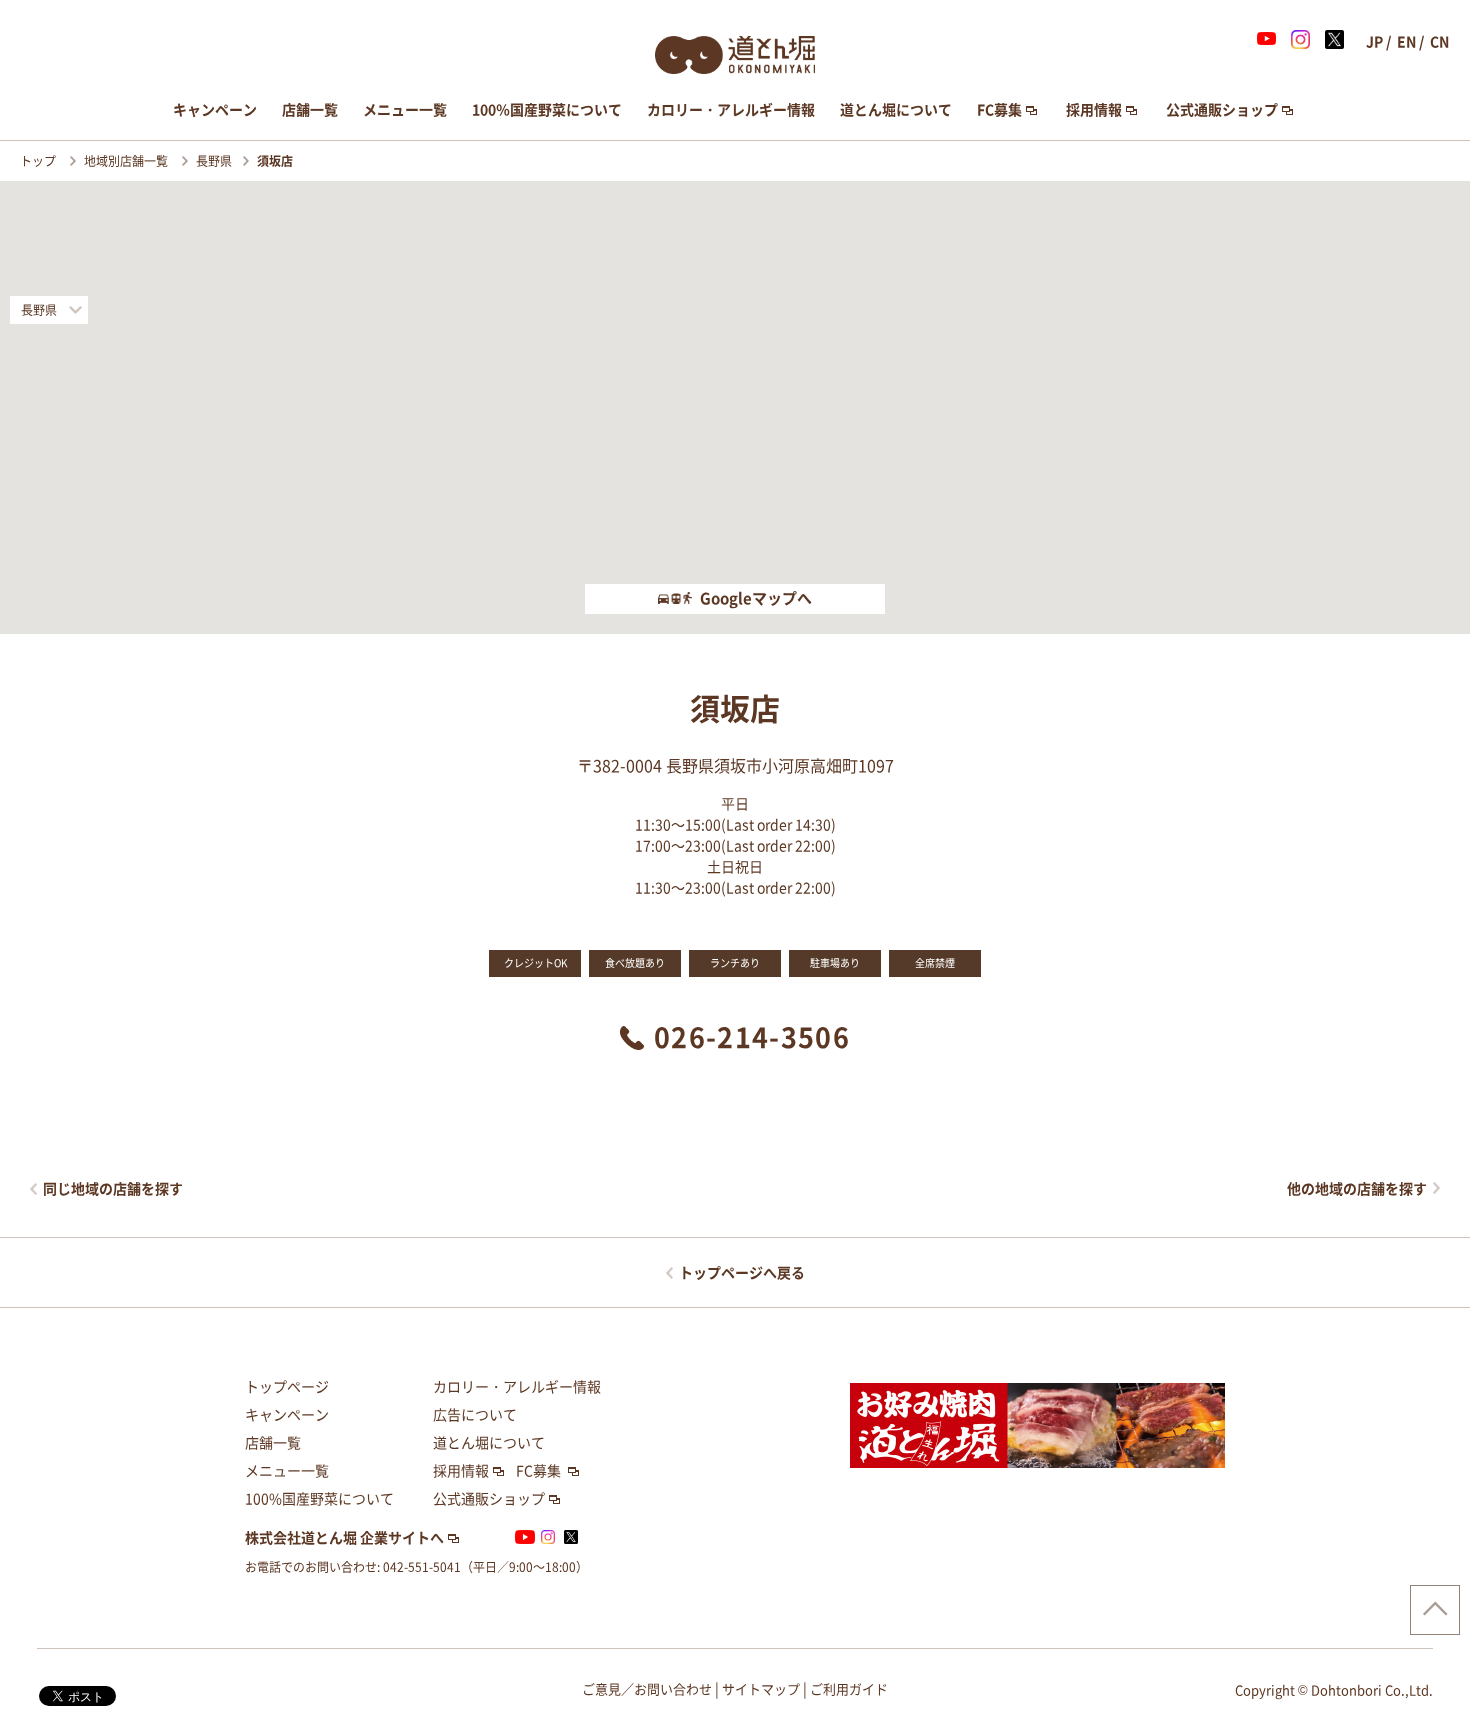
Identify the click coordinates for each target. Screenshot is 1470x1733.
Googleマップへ (756, 598)
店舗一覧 (310, 110)
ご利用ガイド (849, 1689)
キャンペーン (215, 110)
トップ (39, 161)
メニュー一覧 (405, 110)
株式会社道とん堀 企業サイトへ (344, 1538)
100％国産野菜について (547, 110)
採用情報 (1094, 110)
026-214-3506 (752, 1037)
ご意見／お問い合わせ (647, 1689)
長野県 (214, 161)
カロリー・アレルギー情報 (731, 110)
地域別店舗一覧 (127, 161)
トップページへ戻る (742, 1273)
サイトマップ (761, 1689)
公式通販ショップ (1222, 110)
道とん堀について (896, 110)
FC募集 (999, 110)
